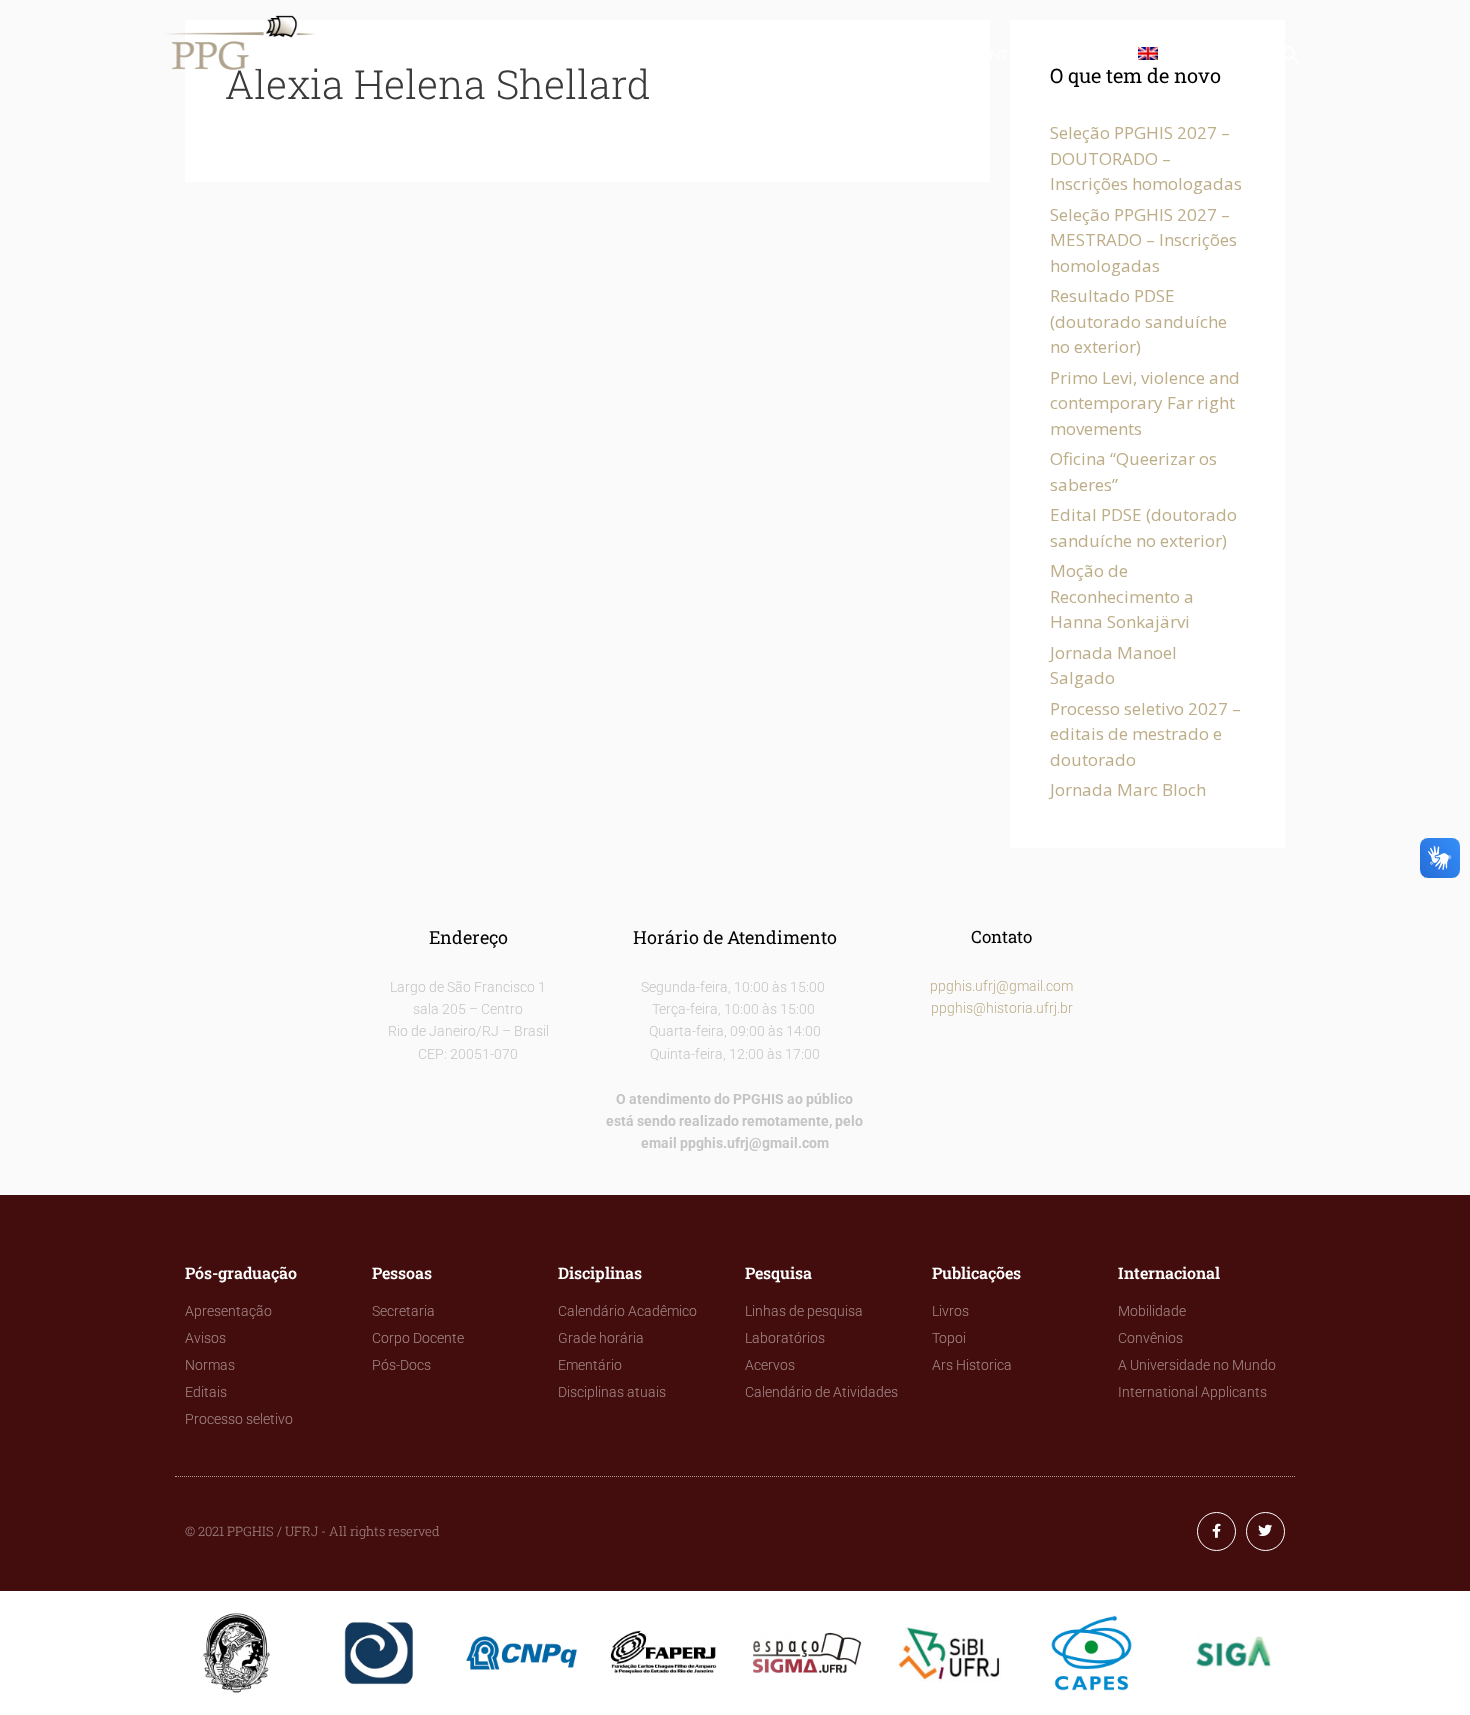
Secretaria (403, 1311)
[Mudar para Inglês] (1152, 55)
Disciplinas (660, 54)
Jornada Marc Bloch (1128, 789)
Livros (950, 1311)
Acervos (770, 1365)
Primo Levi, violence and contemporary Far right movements (1145, 403)
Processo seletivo (239, 1419)
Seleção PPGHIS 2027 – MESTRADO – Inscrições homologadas (1143, 240)
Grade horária (601, 1338)
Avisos (205, 1338)
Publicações (897, 54)
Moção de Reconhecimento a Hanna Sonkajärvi (1122, 596)
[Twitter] (1265, 1531)
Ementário (590, 1365)
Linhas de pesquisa (804, 1311)
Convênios (1150, 1338)
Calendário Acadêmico (627, 1311)
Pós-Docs (401, 1365)
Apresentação (228, 1311)
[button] (1291, 59)
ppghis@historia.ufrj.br (1002, 1008)
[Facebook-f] (1216, 1531)
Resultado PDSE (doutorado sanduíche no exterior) (1138, 321)
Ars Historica (972, 1365)
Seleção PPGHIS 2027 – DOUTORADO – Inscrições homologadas (1146, 158)
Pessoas (547, 54)
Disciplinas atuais (612, 1392)
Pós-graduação (417, 54)
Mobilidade (1152, 1311)
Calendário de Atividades (821, 1392)
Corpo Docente (418, 1338)
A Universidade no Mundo (1197, 1365)
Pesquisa (776, 54)
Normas (210, 1365)
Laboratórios (785, 1338)
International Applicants (1192, 1392)
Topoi (949, 1338)
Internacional (1041, 54)
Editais (206, 1392)
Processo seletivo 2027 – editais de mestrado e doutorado (1145, 734)
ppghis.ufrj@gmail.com (1001, 986)
